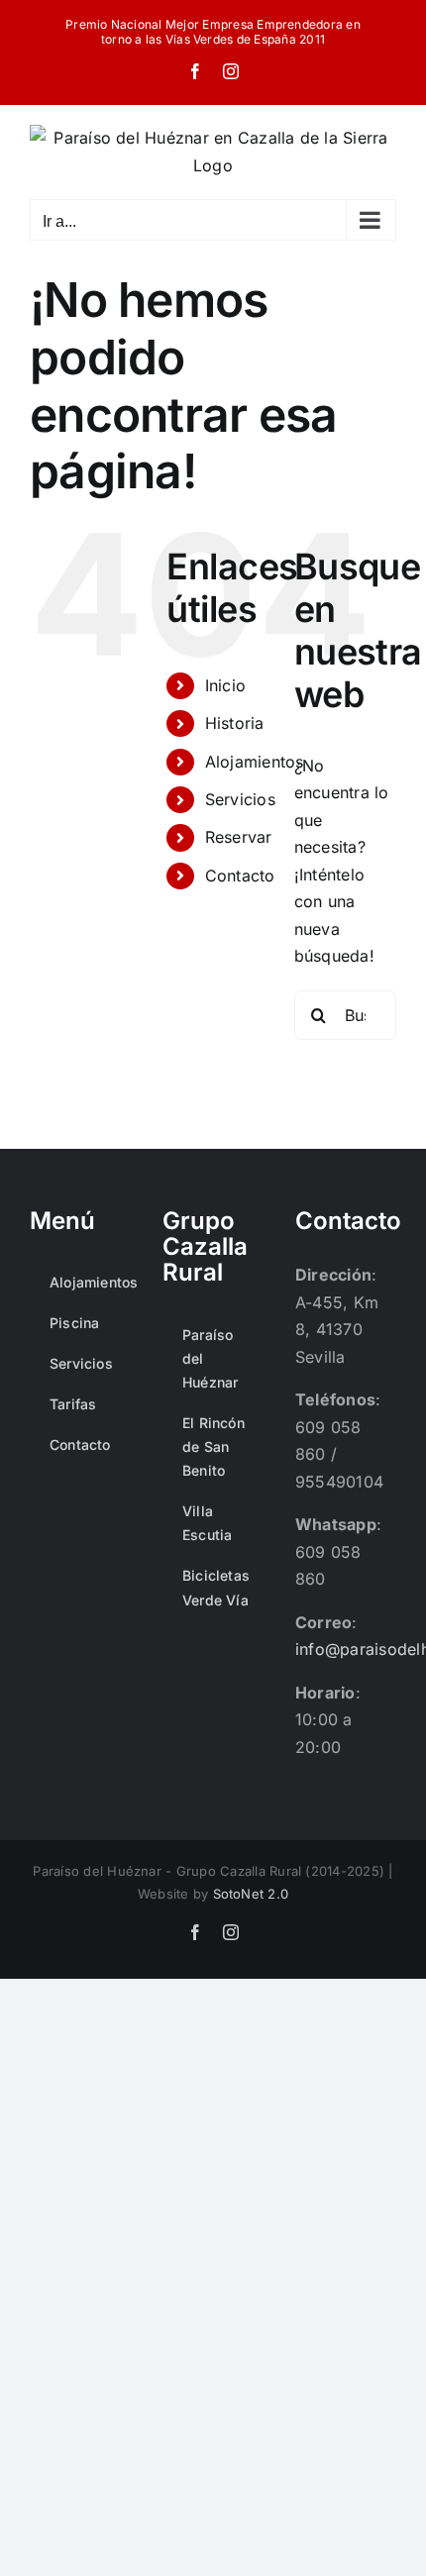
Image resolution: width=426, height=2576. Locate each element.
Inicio (225, 685)
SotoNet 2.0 (251, 1894)
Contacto (240, 876)
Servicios (240, 799)
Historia (235, 723)
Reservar (239, 837)
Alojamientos (255, 762)
